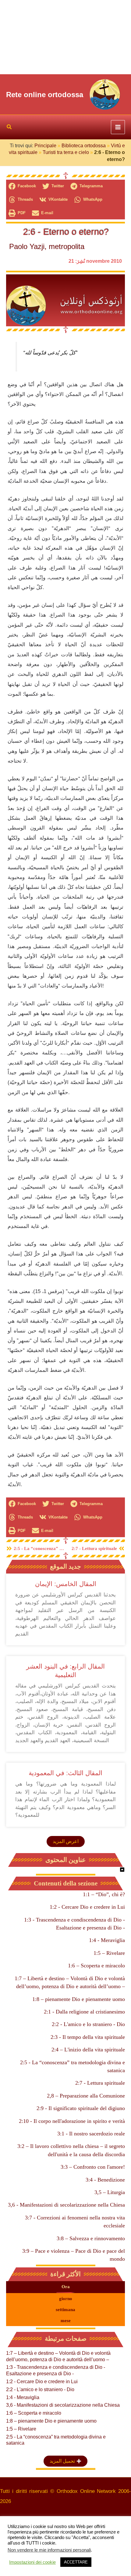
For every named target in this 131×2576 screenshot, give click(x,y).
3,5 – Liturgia (110, 2192)
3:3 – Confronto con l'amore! (93, 2167)
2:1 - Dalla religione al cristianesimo (84, 2012)
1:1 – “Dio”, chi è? (104, 1894)
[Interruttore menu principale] (118, 127)
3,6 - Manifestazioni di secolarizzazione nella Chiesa (66, 2205)
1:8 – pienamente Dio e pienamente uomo (79, 1999)
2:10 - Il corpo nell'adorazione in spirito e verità (72, 2121)
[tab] (65, 2287)
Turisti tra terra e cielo (66, 152)
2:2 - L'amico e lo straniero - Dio (88, 2024)
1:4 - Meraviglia (107, 1940)
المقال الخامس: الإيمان (66, 1584)
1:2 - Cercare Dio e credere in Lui (87, 1907)
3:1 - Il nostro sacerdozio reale (91, 2134)
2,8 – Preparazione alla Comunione (86, 2096)
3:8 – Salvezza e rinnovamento (91, 2238)
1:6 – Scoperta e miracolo (96, 1966)
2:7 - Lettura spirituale (100, 2083)
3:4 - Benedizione (105, 2180)
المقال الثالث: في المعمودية (65, 1773)
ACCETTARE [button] (76, 2562)
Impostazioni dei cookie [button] (32, 2562)
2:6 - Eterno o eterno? (66, 232)
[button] (9, 128)
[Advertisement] (65, 37)
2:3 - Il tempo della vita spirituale (88, 2037)
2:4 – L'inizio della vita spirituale (88, 2050)
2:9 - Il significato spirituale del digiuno (81, 2108)
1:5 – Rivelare (109, 1953)
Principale (45, 146)
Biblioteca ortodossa (84, 146)
